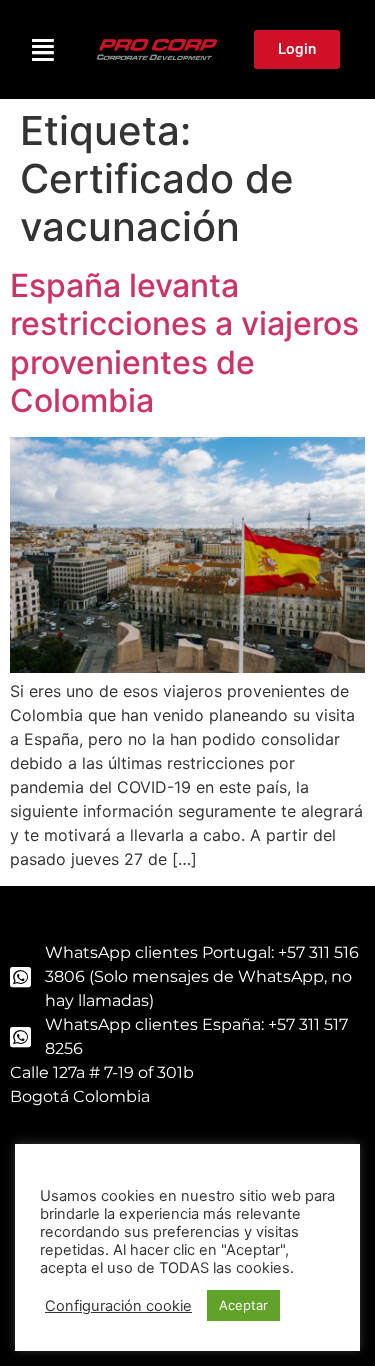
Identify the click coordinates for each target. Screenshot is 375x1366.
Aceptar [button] (243, 1305)
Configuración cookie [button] (118, 1306)
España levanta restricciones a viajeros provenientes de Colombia (184, 343)
